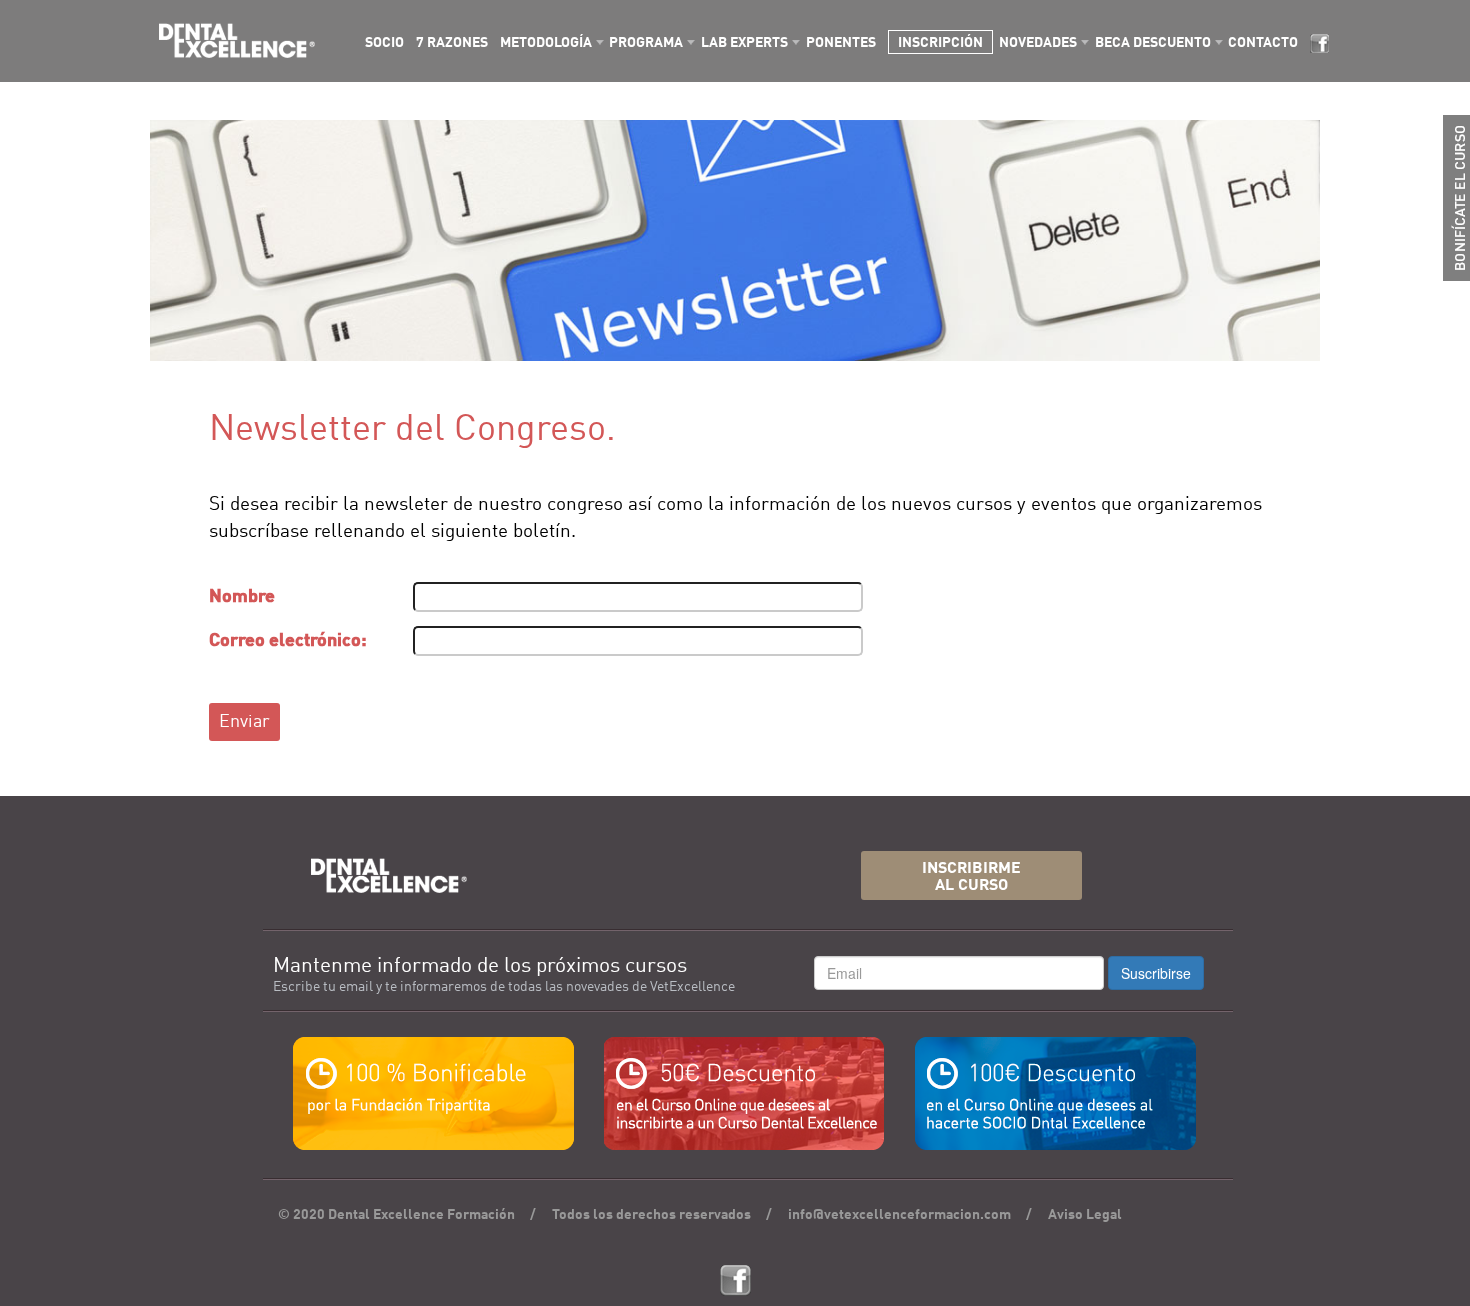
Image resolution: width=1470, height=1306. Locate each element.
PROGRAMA (646, 43)
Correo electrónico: (288, 641)
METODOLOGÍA (546, 43)
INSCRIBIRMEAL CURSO (971, 877)
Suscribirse (1156, 973)
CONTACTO (1263, 43)
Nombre (242, 597)
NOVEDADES (1038, 43)
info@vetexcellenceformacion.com (899, 1215)
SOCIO (384, 43)
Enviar (244, 722)
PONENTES (841, 43)
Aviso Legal (1085, 1215)
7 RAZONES (452, 43)
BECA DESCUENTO (1153, 43)
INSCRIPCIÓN (940, 43)
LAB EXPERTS (744, 43)
